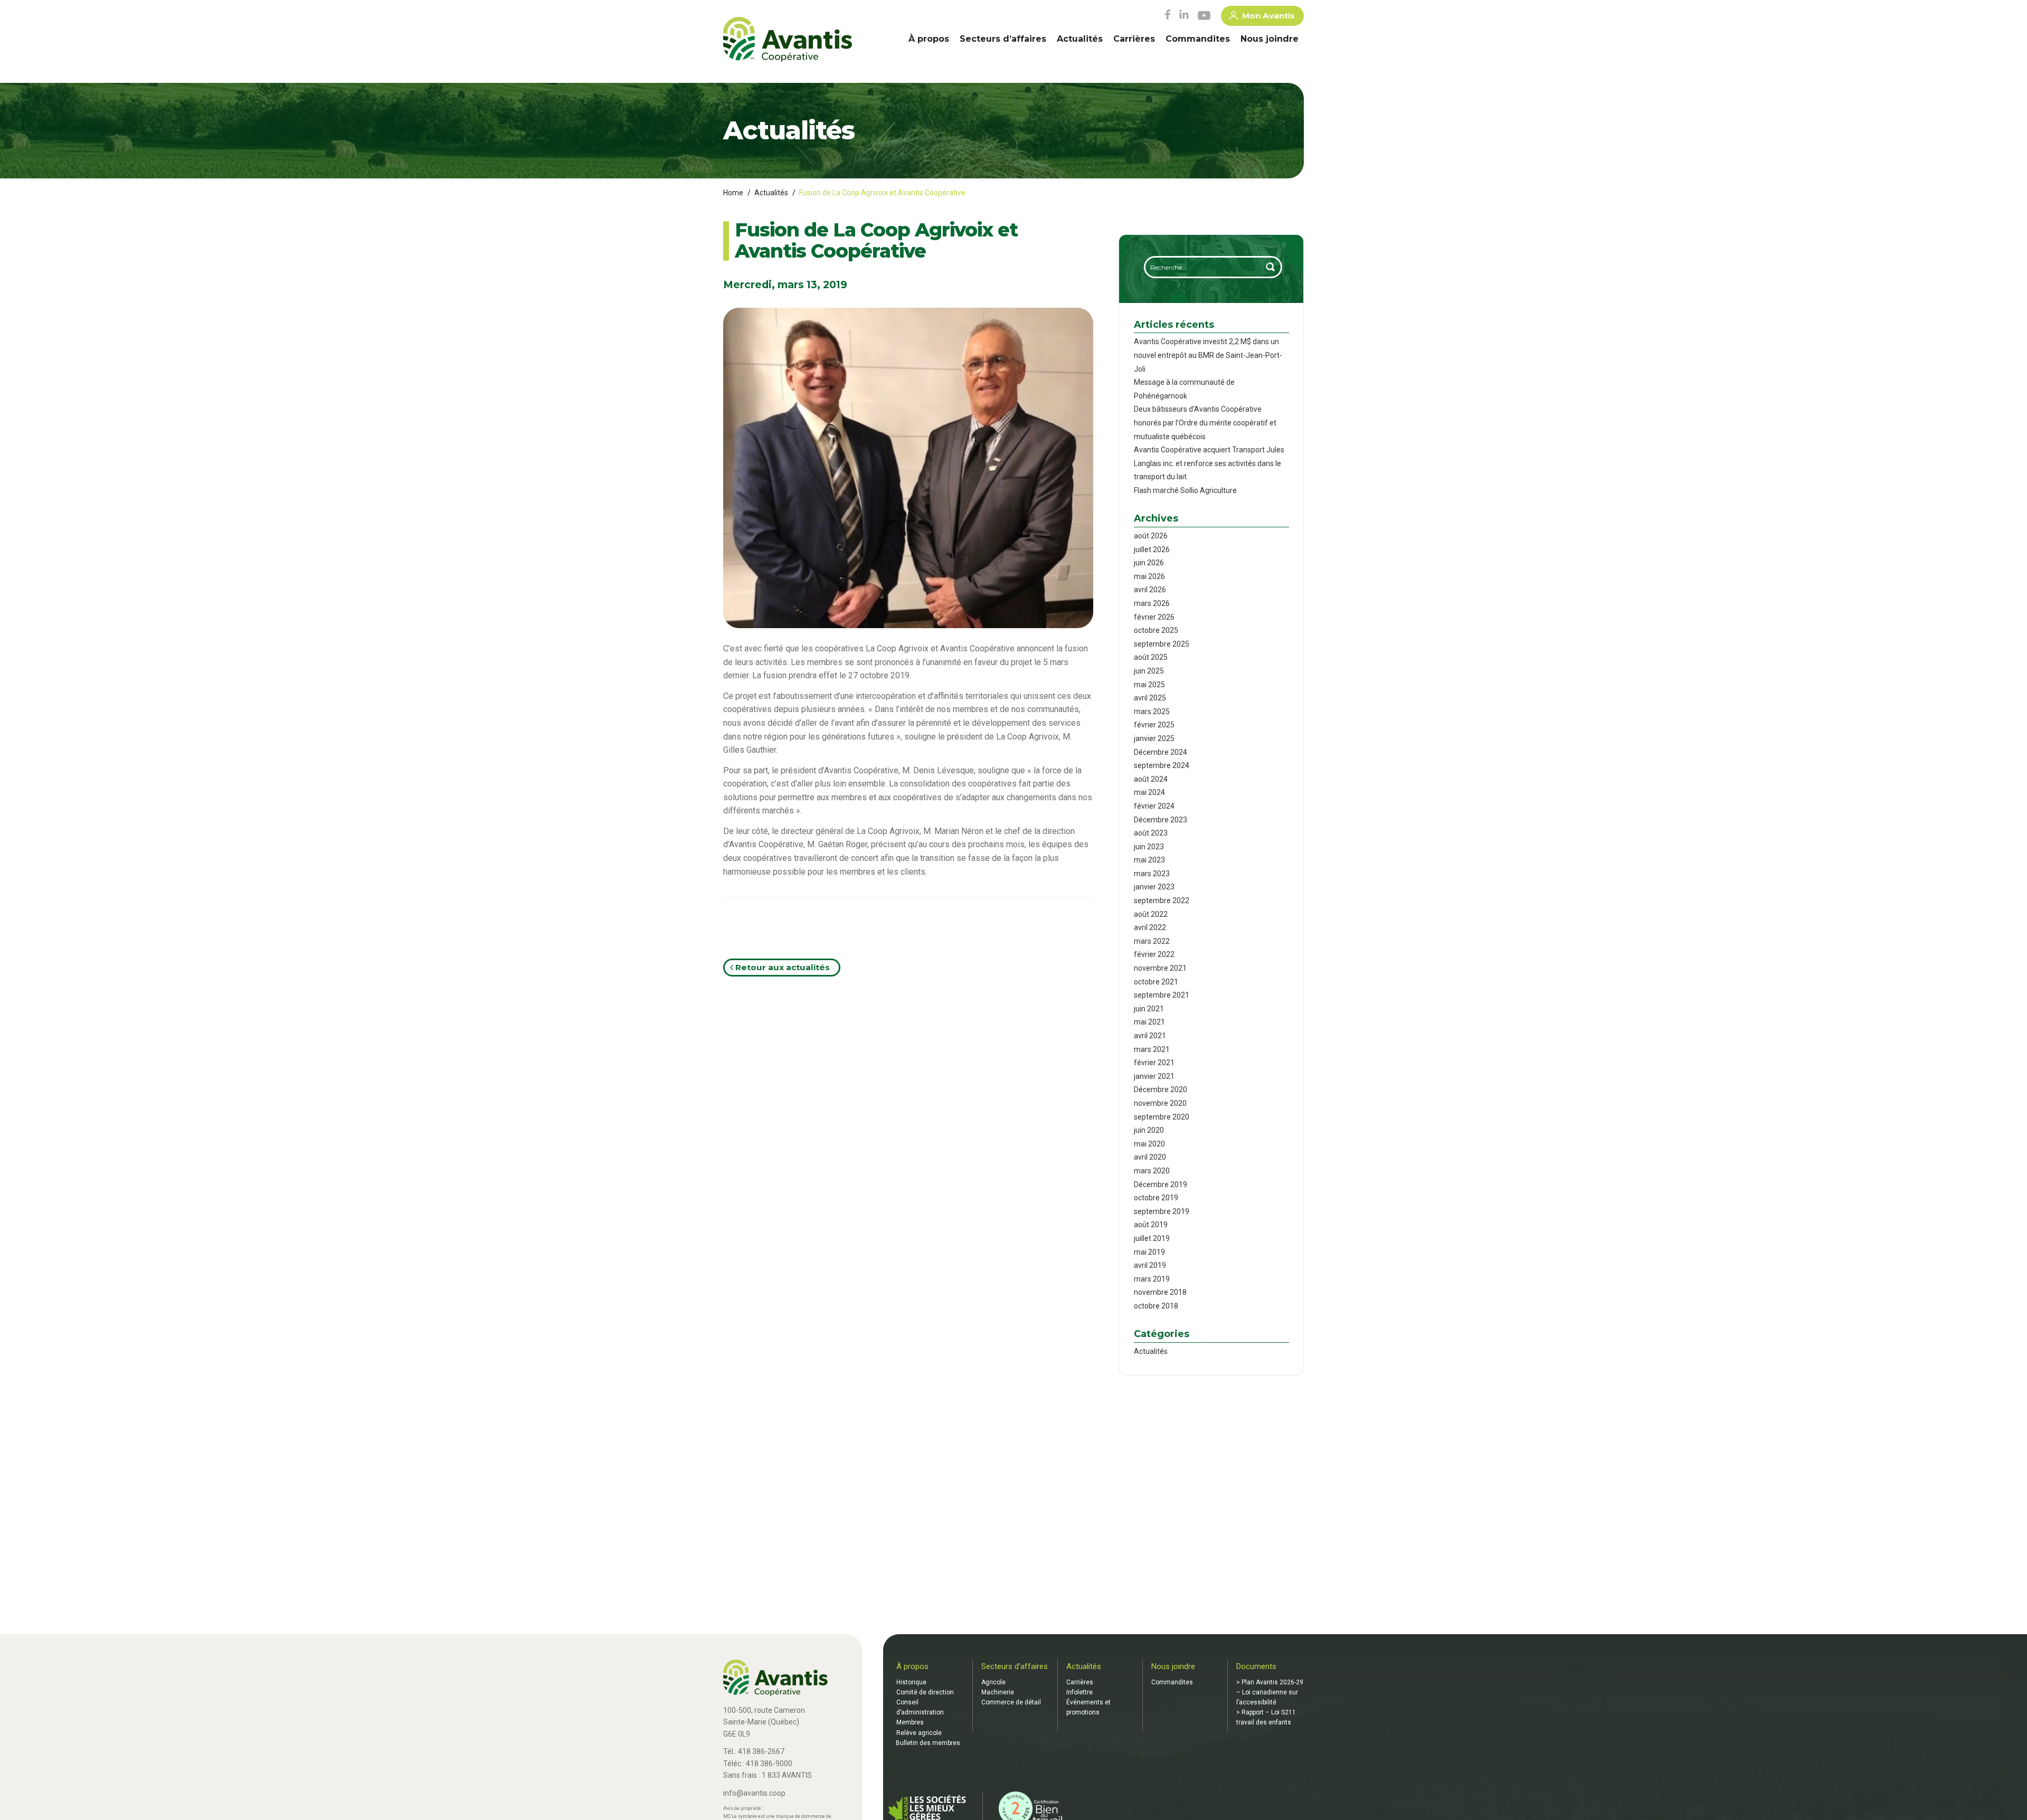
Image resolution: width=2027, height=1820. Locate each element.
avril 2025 (1150, 698)
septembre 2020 (1162, 1117)
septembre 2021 (1162, 995)
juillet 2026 (1152, 549)
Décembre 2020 (1161, 1089)
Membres (910, 1722)
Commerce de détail (1011, 1702)
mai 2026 (1149, 576)
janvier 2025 (1154, 738)
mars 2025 (1152, 712)
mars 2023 (1152, 874)
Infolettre (1079, 1692)
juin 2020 (1149, 1130)
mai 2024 (1149, 792)
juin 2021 (1149, 1009)
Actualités (1080, 39)
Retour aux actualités (782, 967)
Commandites (1198, 39)
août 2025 (1151, 657)
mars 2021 (1152, 1049)
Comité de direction (925, 1692)
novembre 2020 (1160, 1103)
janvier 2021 (1154, 1076)
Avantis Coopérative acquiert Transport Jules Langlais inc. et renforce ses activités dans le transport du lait (1209, 463)
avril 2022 (1150, 927)
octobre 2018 (1156, 1306)
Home (733, 193)
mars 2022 (1152, 941)
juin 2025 (1149, 671)
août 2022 (1151, 914)
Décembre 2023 (1161, 820)
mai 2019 (1149, 1252)
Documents (1256, 1666)
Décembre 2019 (1161, 1184)
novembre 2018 (1160, 1292)
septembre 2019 (1162, 1211)
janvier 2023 (1154, 887)
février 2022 (1154, 954)
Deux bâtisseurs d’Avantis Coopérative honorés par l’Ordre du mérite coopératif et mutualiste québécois (1205, 423)
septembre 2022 (1162, 900)
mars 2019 (1152, 1279)
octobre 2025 (1156, 630)
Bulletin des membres (928, 1743)
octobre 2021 (1156, 982)
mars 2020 (1152, 1171)
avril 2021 (1150, 1036)
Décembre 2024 (1161, 752)
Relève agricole (919, 1733)
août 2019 (1151, 1225)
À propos (929, 39)
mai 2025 (1149, 685)
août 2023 (1151, 833)
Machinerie (998, 1692)
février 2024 (1154, 806)
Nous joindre (1270, 39)
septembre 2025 (1162, 644)
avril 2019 (1150, 1265)
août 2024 (1151, 779)
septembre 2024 (1162, 765)
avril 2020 (1150, 1157)
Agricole (993, 1682)
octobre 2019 (1156, 1198)
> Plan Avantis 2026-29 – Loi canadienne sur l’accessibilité (1270, 1692)
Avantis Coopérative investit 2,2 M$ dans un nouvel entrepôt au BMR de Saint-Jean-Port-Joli (1208, 355)
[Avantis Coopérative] (788, 40)
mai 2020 (1149, 1144)
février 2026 (1154, 617)
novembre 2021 (1160, 968)
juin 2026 (1149, 563)
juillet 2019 (1152, 1238)
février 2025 (1154, 725)
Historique (911, 1682)
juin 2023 (1149, 847)
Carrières (1134, 39)
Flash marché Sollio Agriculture (1185, 490)
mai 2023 (1149, 860)
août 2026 (1151, 536)
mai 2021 (1149, 1022)
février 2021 (1154, 1063)
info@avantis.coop (754, 1793)
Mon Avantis (1268, 16)
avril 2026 (1150, 590)
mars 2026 (1152, 603)
